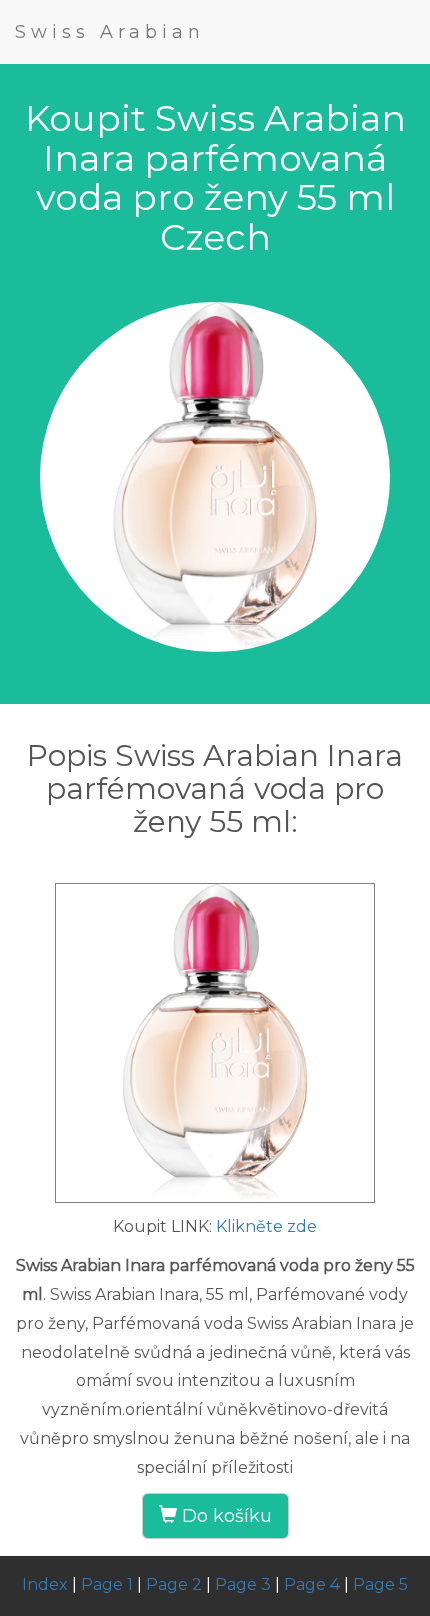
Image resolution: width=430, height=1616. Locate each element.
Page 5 (380, 1584)
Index (45, 1584)
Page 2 (174, 1584)
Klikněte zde (266, 1226)
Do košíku (224, 1516)
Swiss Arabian (110, 32)
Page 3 (243, 1584)
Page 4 (312, 1584)
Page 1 (107, 1584)
